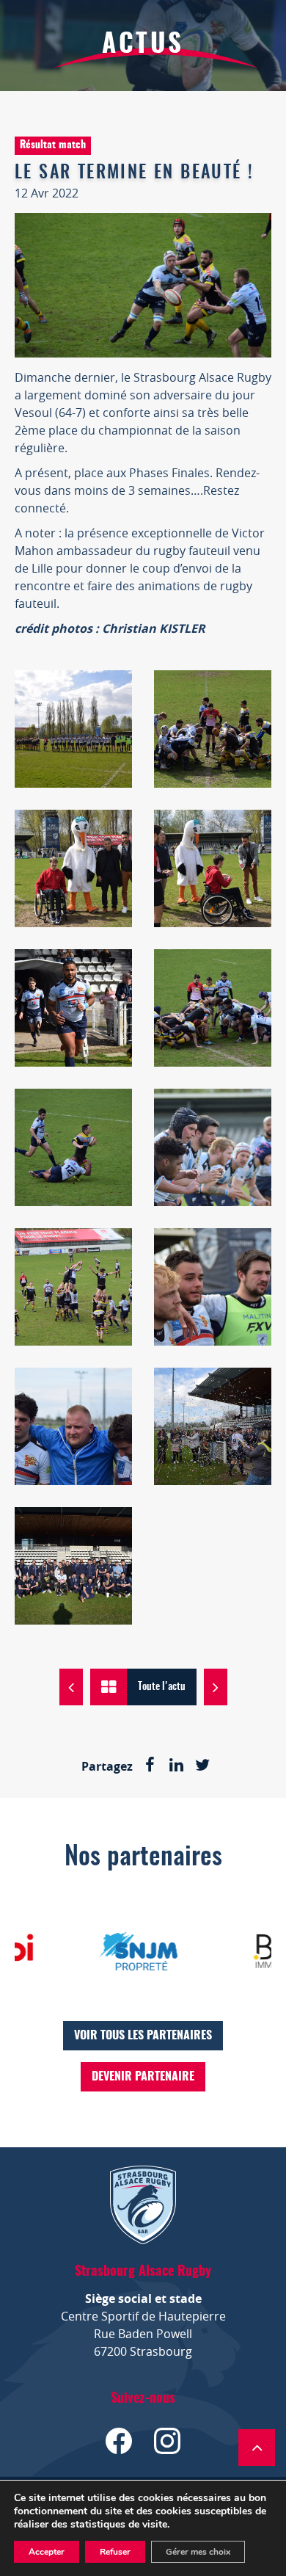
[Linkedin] (176, 1766)
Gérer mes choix (198, 2552)
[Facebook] (150, 1766)
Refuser (115, 2552)
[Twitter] (202, 1766)
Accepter (47, 2552)
